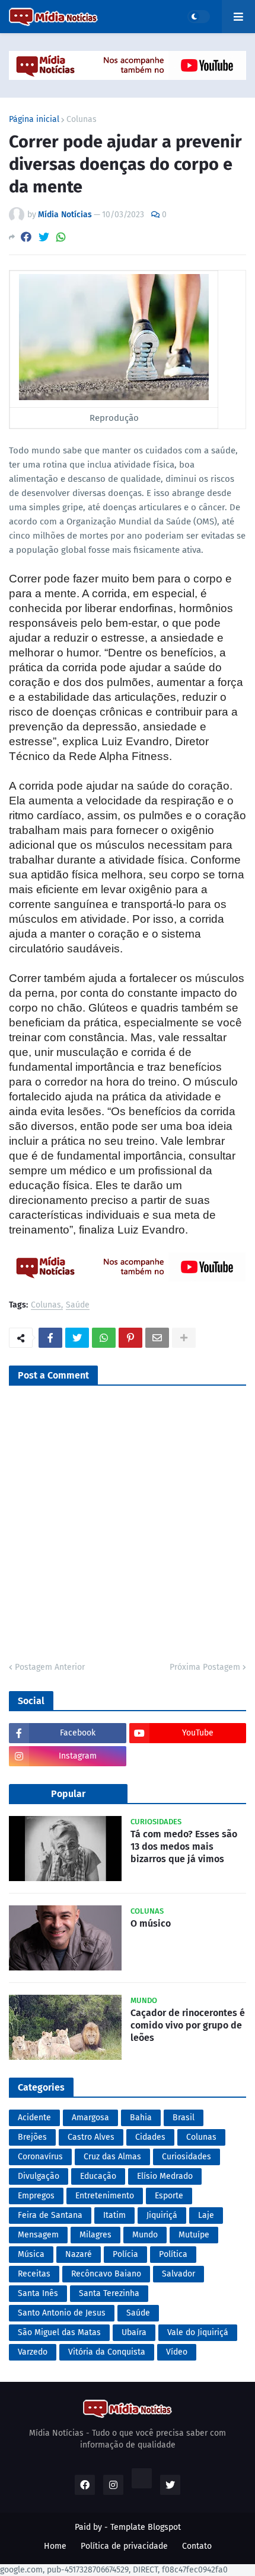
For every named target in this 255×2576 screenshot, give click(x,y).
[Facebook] (26, 237)
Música (31, 2254)
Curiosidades (187, 2157)
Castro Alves (91, 2137)
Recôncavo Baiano (106, 2274)
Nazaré (79, 2254)
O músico (151, 1923)
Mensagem (38, 2235)
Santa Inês (38, 2293)
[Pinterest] (130, 1338)
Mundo (145, 2235)
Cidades (150, 2137)
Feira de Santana (50, 2215)
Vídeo (177, 2352)
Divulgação (39, 2176)
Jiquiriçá (162, 2215)
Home (55, 2546)
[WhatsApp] (61, 237)
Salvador (179, 2274)
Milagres (95, 2235)
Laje (206, 2215)
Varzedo (33, 2352)
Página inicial (34, 120)
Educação (98, 2176)
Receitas (34, 2274)
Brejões (32, 2137)
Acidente (34, 2118)
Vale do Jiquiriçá (198, 2332)
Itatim (114, 2215)
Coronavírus (40, 2157)
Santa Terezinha (109, 2293)
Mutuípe (194, 2235)
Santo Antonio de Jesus (62, 2313)
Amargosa (90, 2118)
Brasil (184, 2118)
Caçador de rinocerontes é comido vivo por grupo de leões (188, 2025)
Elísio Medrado (165, 2176)
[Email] (157, 1338)
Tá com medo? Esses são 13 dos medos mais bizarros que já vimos (184, 1846)
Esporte (169, 2196)
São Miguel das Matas (59, 2332)
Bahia (141, 2118)
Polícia (125, 2254)
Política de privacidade (124, 2546)
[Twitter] (44, 237)
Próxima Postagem (205, 1667)
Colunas (82, 120)
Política (173, 2254)
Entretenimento (105, 2196)
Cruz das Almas (112, 2157)
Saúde (78, 1305)
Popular (68, 1794)
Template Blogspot (146, 2527)
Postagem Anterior (50, 1667)
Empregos (36, 2196)
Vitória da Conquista (107, 2352)
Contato (197, 2546)
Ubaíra (134, 2332)
